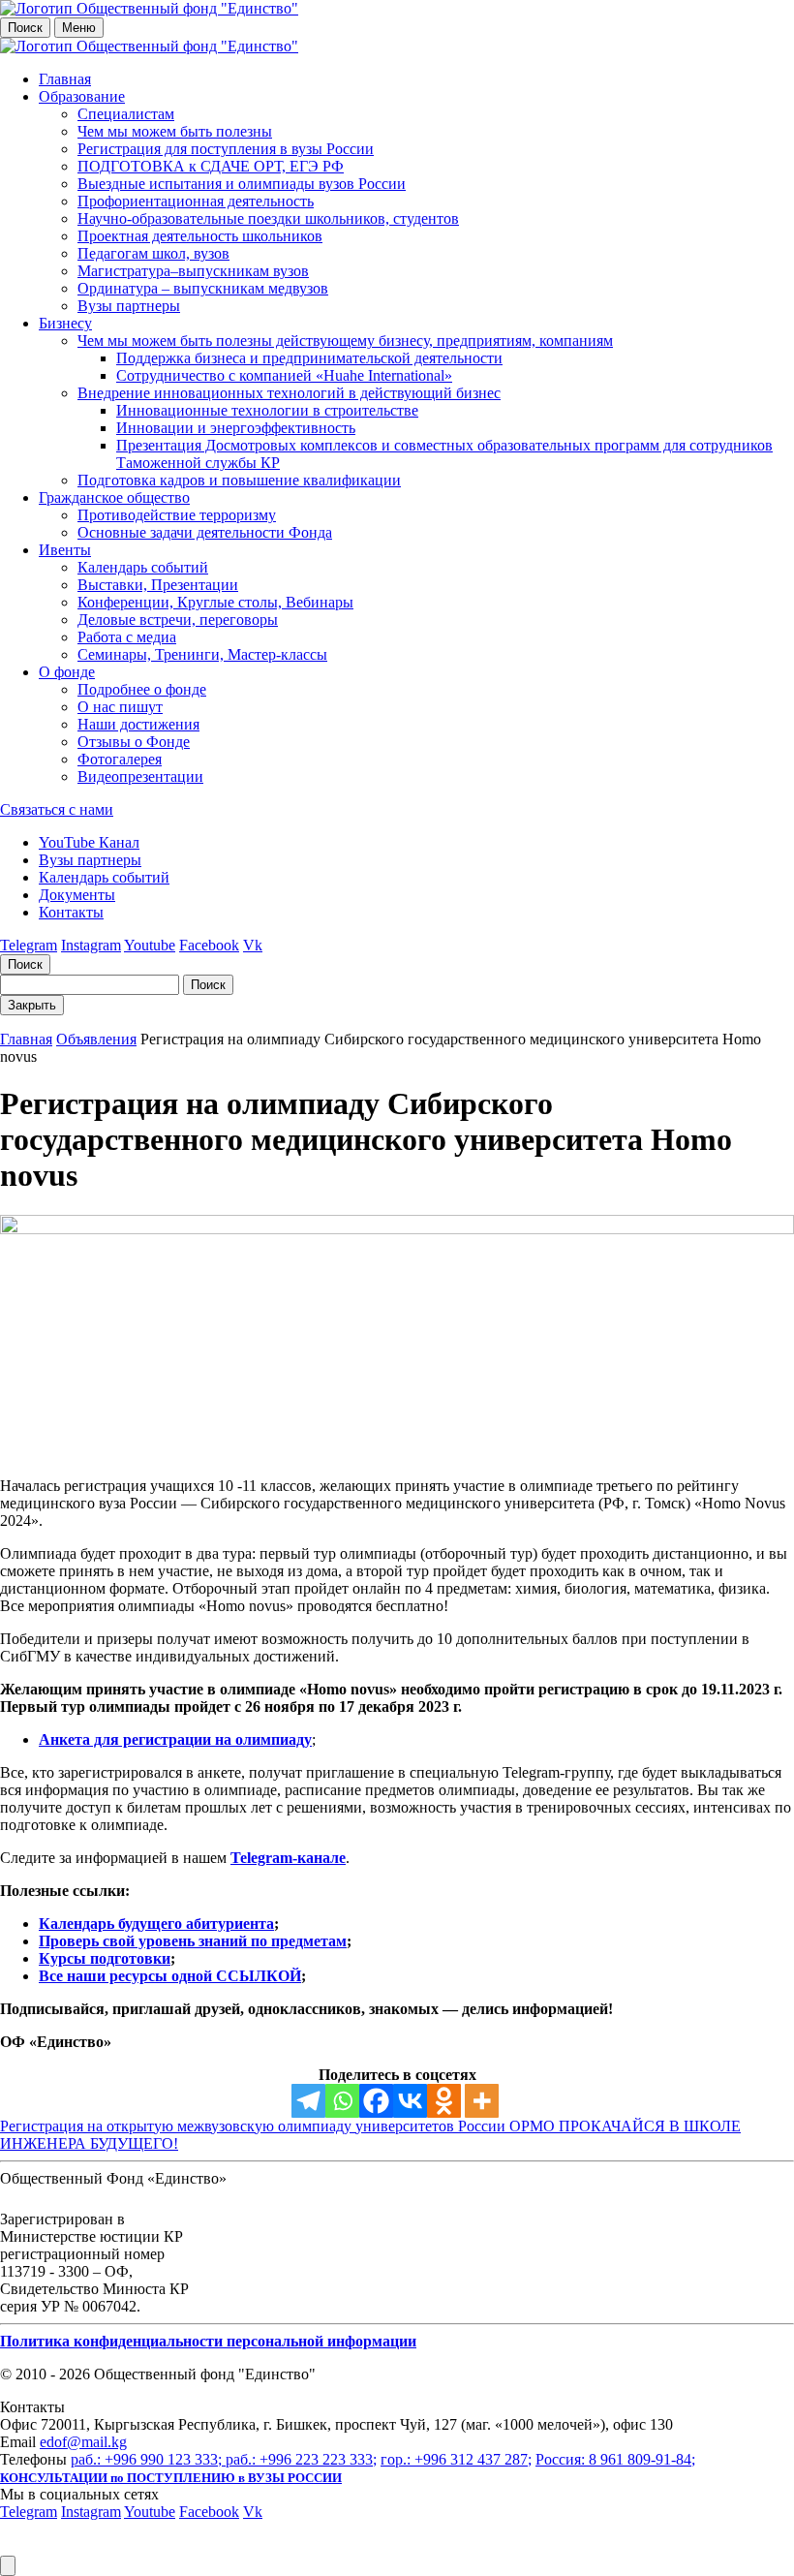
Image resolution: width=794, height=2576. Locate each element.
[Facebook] (376, 2101)
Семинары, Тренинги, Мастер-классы (202, 654)
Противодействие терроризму (177, 515)
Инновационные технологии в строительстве (267, 410)
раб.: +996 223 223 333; (301, 2459)
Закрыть (32, 1005)
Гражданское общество (114, 497)
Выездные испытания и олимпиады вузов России (242, 184)
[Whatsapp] (342, 2101)
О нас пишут (120, 707)
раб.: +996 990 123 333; (148, 2459)
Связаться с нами (57, 809)
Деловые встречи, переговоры (178, 620)
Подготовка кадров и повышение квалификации (239, 480)
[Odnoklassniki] (444, 2101)
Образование (82, 96)
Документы (77, 895)
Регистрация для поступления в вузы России (226, 149)
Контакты (71, 912)
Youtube (150, 945)
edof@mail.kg (83, 2442)
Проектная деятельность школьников (200, 236)
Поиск (25, 28)
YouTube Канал (89, 842)
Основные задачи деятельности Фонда (205, 532)
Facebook (209, 945)
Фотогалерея (120, 759)
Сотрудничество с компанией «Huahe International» (284, 375)
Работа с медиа (127, 637)
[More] (482, 2101)
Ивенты (65, 550)
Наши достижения (138, 724)
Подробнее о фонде (142, 689)
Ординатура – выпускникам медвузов (203, 288)
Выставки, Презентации (158, 585)
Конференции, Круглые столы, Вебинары (215, 602)
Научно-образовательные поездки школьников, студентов (268, 218)
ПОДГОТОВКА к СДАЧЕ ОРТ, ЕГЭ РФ (211, 166)
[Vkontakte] (410, 2101)
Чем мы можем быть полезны (175, 131)
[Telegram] (308, 2101)
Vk (253, 945)
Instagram (91, 945)
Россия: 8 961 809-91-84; (615, 2459)
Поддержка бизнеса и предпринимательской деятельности (309, 358)
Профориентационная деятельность (196, 201)
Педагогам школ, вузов (153, 253)
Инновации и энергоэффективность (236, 428)
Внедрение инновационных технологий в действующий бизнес (289, 393)
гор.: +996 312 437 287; (456, 2459)
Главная (65, 79)
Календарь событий (143, 567)
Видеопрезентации (140, 776)
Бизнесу (65, 323)
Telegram (29, 945)
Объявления (96, 1039)
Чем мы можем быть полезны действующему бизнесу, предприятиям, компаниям (345, 341)
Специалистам (126, 114)
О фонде (67, 672)
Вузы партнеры (129, 306)
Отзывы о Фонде (134, 742)
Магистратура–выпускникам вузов (193, 271)
